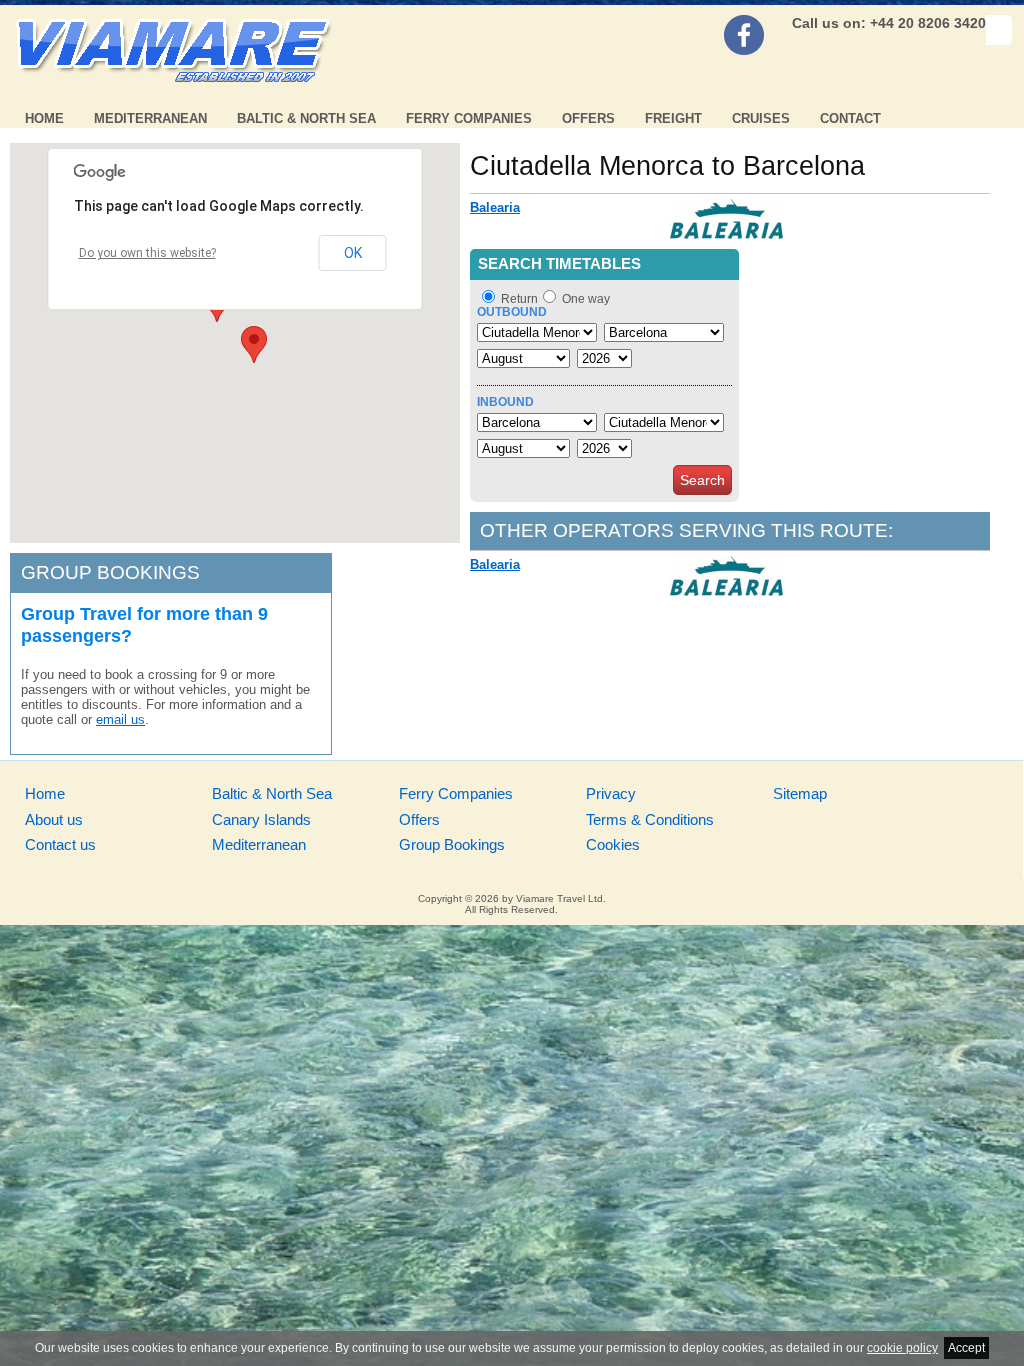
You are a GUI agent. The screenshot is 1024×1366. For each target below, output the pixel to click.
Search (702, 480)
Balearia (495, 207)
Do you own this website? (147, 253)
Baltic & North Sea (306, 118)
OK (353, 253)
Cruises (761, 118)
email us (120, 719)
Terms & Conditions (650, 819)
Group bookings (110, 572)
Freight (673, 118)
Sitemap (800, 793)
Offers (588, 118)
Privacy (611, 793)
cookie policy (902, 1348)
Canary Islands (261, 819)
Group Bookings (452, 844)
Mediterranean (150, 118)
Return (519, 299)
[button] (254, 344)
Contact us (60, 844)
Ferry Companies (469, 118)
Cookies (613, 844)
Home (44, 118)
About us (54, 819)
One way (586, 299)
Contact (850, 118)
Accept (966, 1348)
